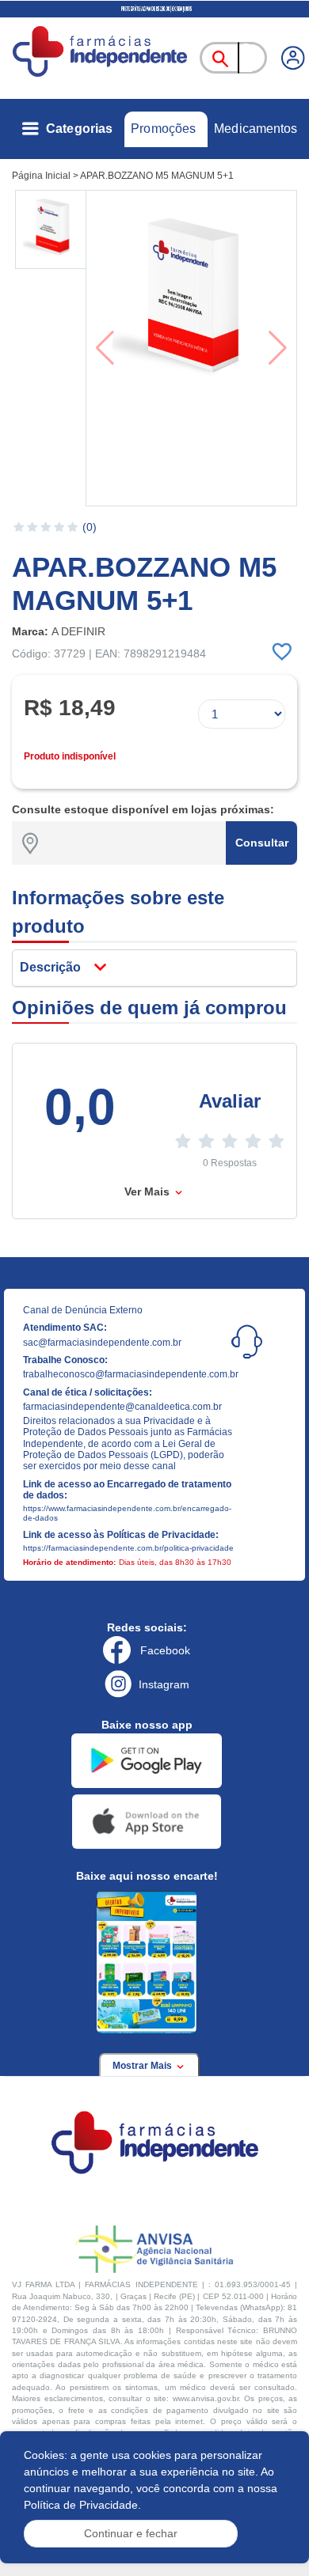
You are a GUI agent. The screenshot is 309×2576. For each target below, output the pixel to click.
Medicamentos (256, 129)
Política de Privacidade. (82, 2505)
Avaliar (230, 1101)
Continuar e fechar (131, 2533)
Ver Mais (149, 1191)
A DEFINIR (78, 631)
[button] (52, 229)
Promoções (163, 129)
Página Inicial (41, 176)
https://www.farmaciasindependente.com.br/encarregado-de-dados (127, 1513)
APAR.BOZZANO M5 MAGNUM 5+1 (157, 176)
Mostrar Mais (143, 2066)
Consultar (262, 843)
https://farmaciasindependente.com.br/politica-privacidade (128, 1548)
